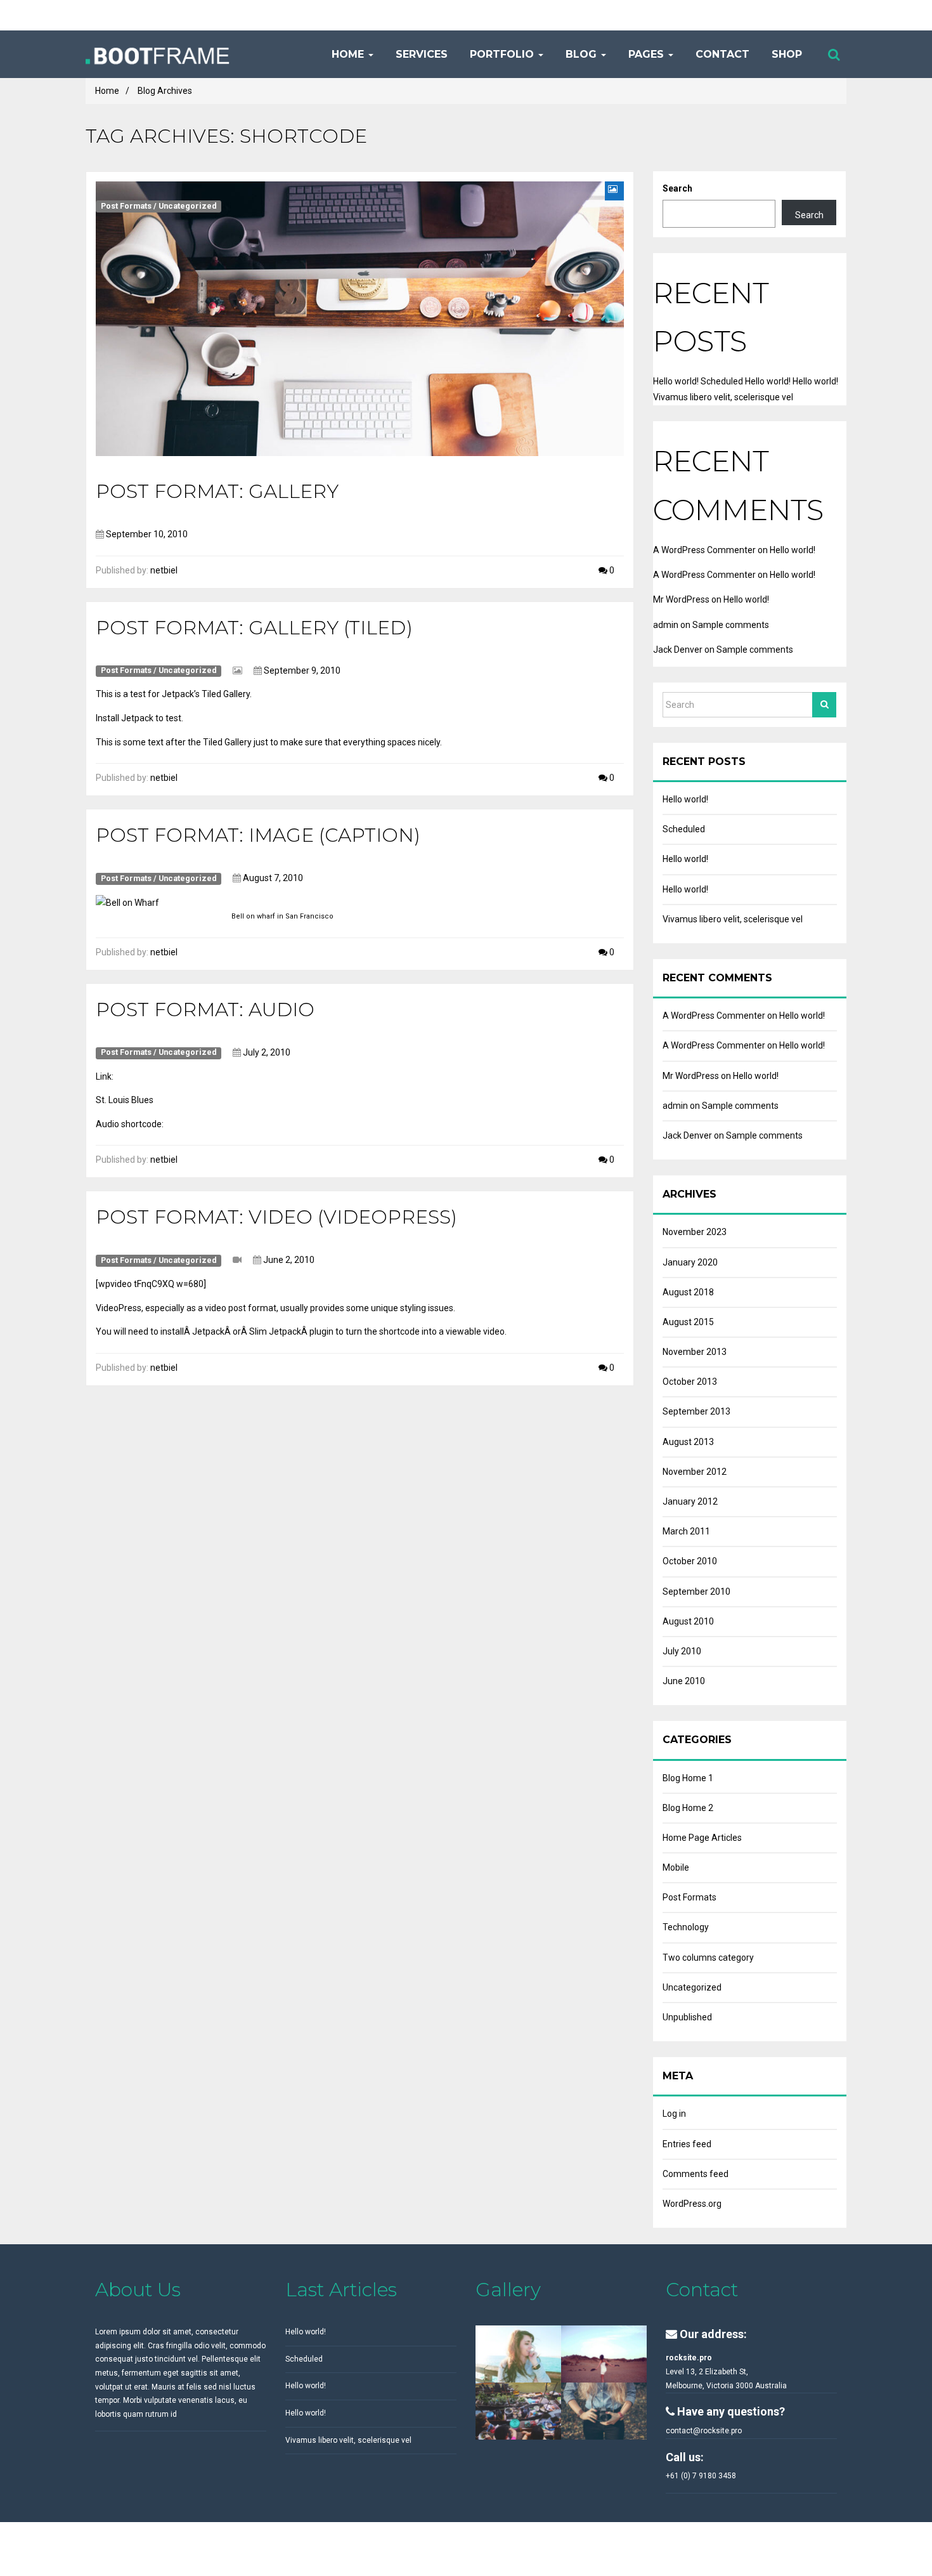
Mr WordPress (681, 599)
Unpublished (687, 2017)
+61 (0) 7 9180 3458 (701, 2476)
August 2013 (688, 1442)
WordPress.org (692, 2204)
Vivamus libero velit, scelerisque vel (723, 397)
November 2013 (695, 1352)
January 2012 (690, 1501)
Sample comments (731, 625)
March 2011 (686, 1531)
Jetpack (137, 718)
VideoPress (119, 1308)
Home (348, 54)
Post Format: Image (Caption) (258, 835)
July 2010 (682, 1651)
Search (677, 188)
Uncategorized (188, 206)
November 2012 (695, 1472)
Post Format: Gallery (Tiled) (254, 628)
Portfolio (502, 54)
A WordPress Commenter (704, 550)
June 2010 (684, 1681)
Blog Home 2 (688, 1808)
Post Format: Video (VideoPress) (276, 1217)
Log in (674, 2114)
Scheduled (722, 381)
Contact (721, 54)
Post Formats (126, 206)
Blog (581, 54)
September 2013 (696, 1411)
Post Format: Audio (205, 1010)
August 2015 (688, 1322)
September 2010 (696, 1592)
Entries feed (687, 2144)
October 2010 (690, 1561)
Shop (785, 54)
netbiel (164, 570)
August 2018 (688, 1292)
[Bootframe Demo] (194, 54)
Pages (646, 54)
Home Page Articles (702, 1838)
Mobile (676, 1867)
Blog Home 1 (688, 1778)
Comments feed (696, 2174)
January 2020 (690, 1262)
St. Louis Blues (125, 1100)
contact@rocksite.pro (704, 2431)
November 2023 (695, 1232)
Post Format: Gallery (217, 491)
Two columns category (708, 1958)
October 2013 (690, 1382)
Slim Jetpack (275, 1331)
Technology (686, 1927)
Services (420, 54)
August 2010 (688, 1621)
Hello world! (676, 381)
